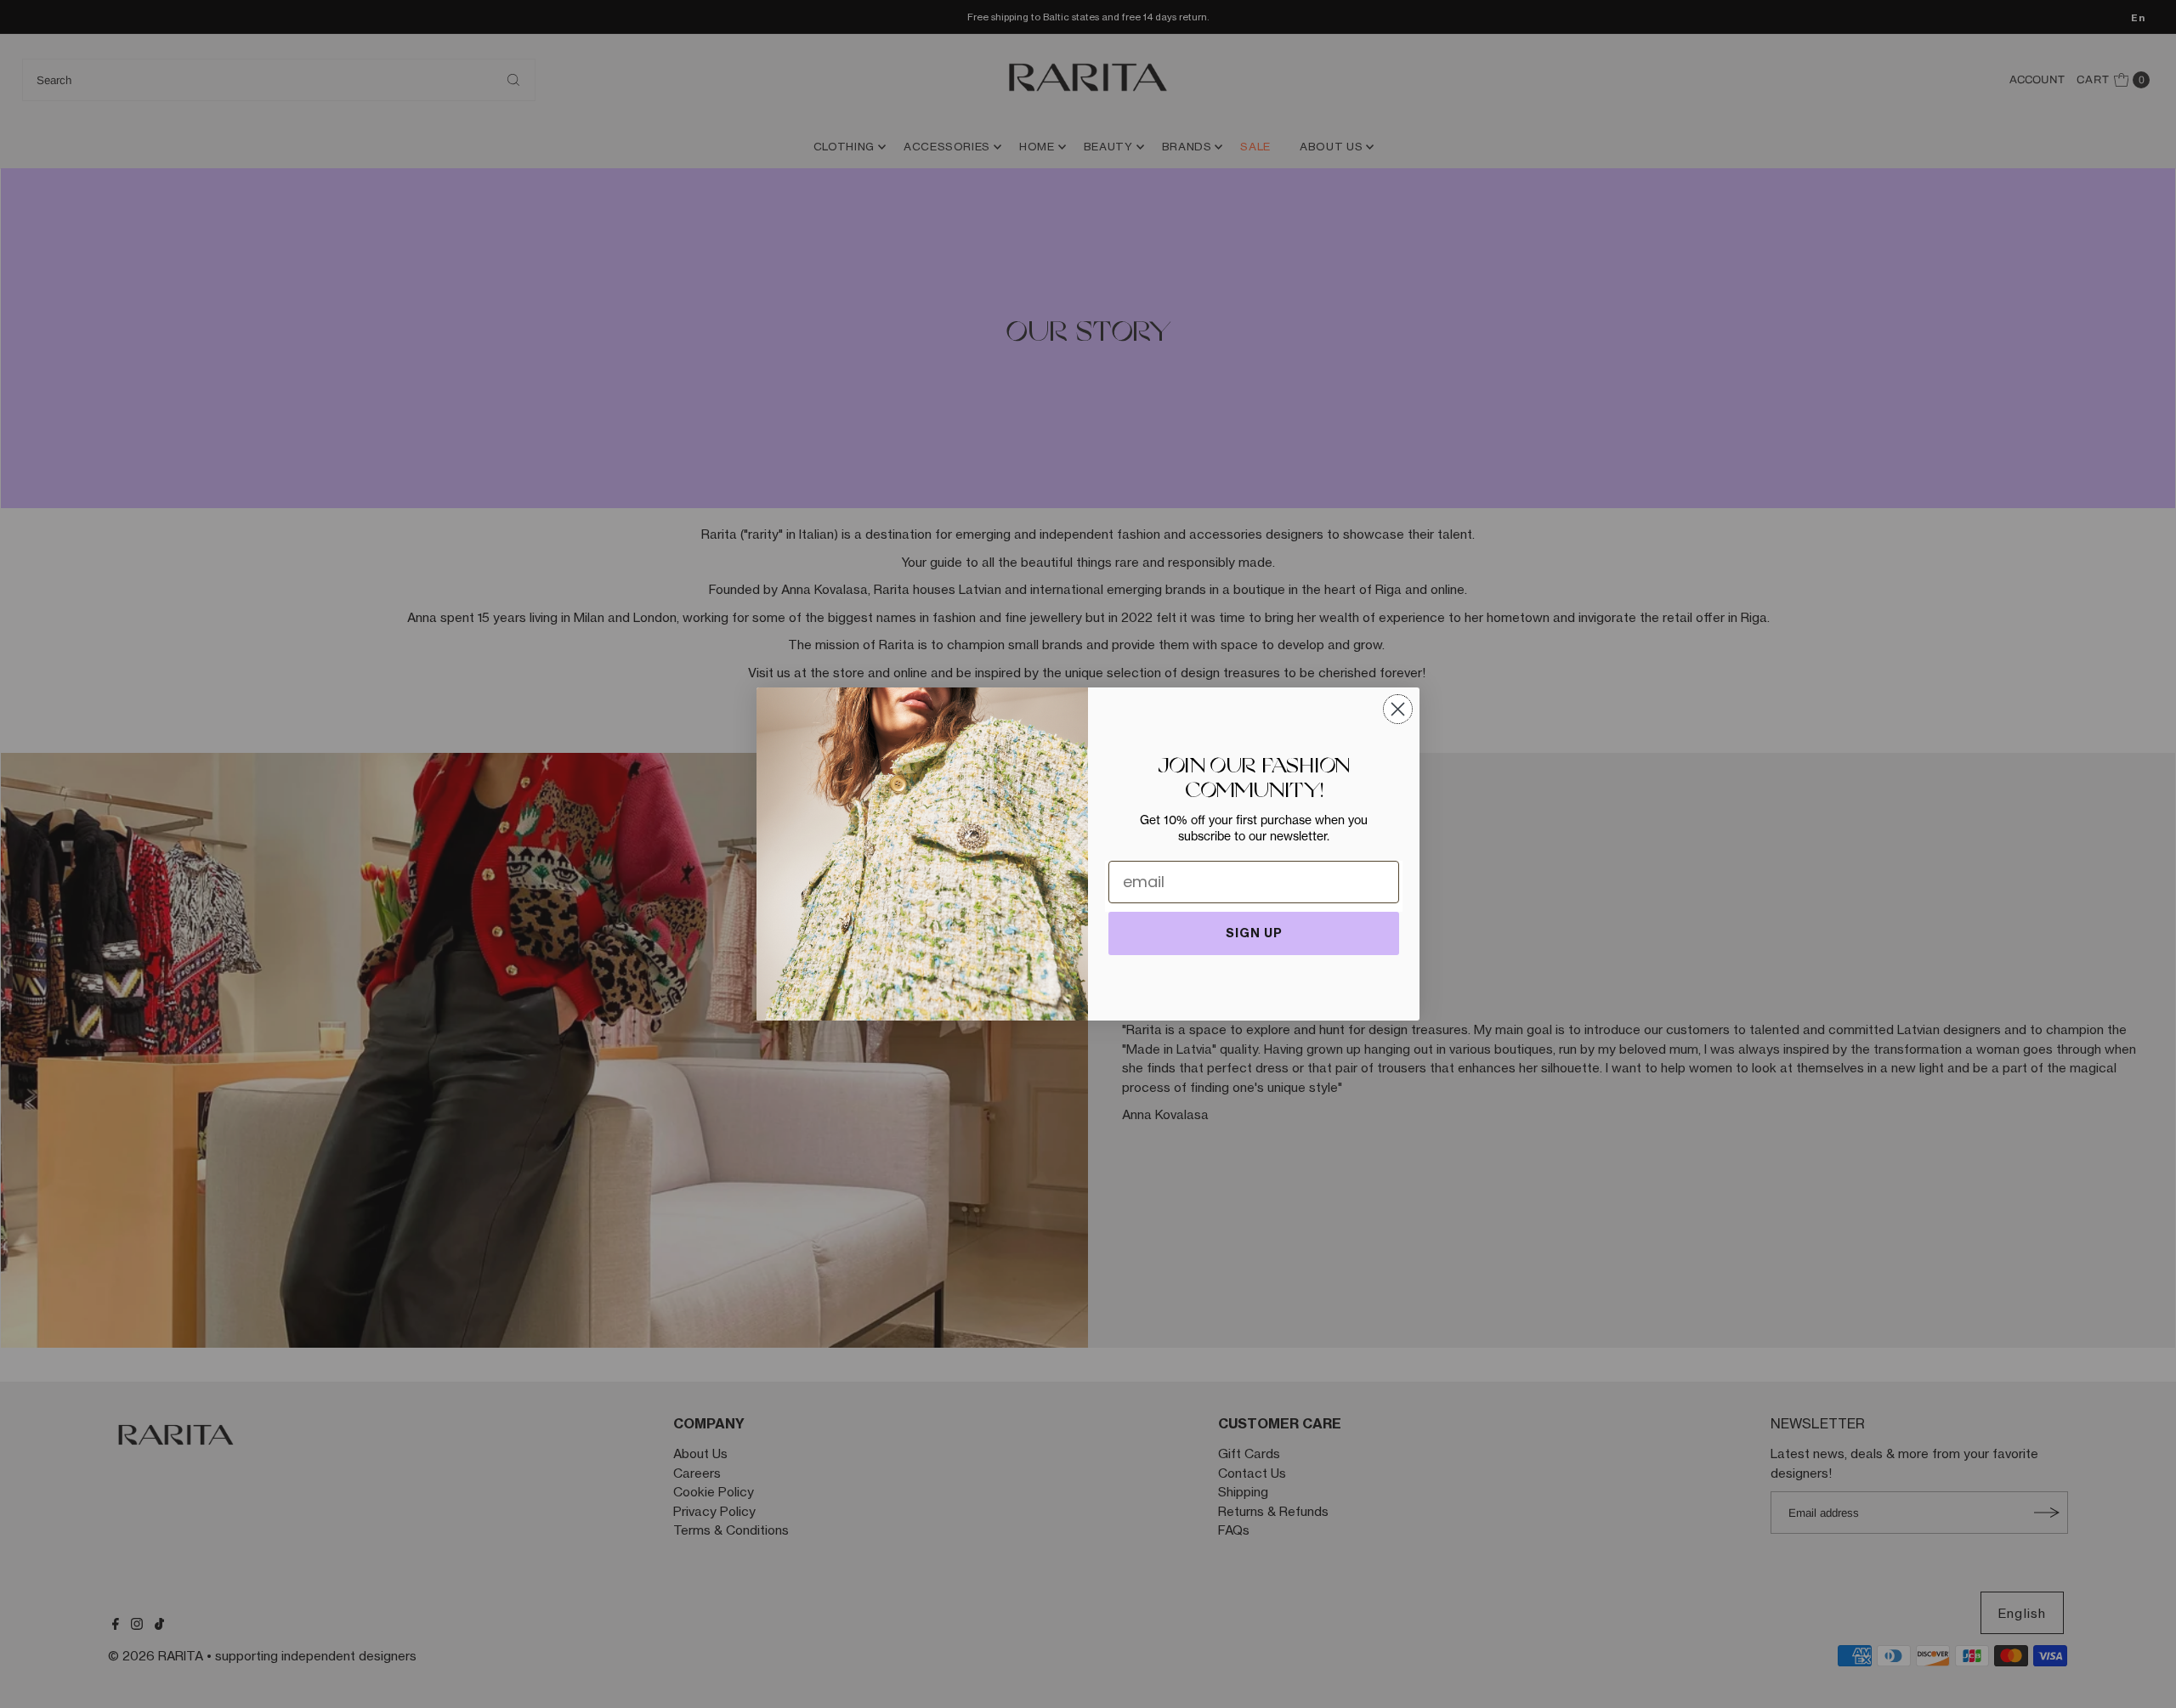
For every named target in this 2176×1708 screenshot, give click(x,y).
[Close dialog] (1398, 709)
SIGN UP (1254, 933)
